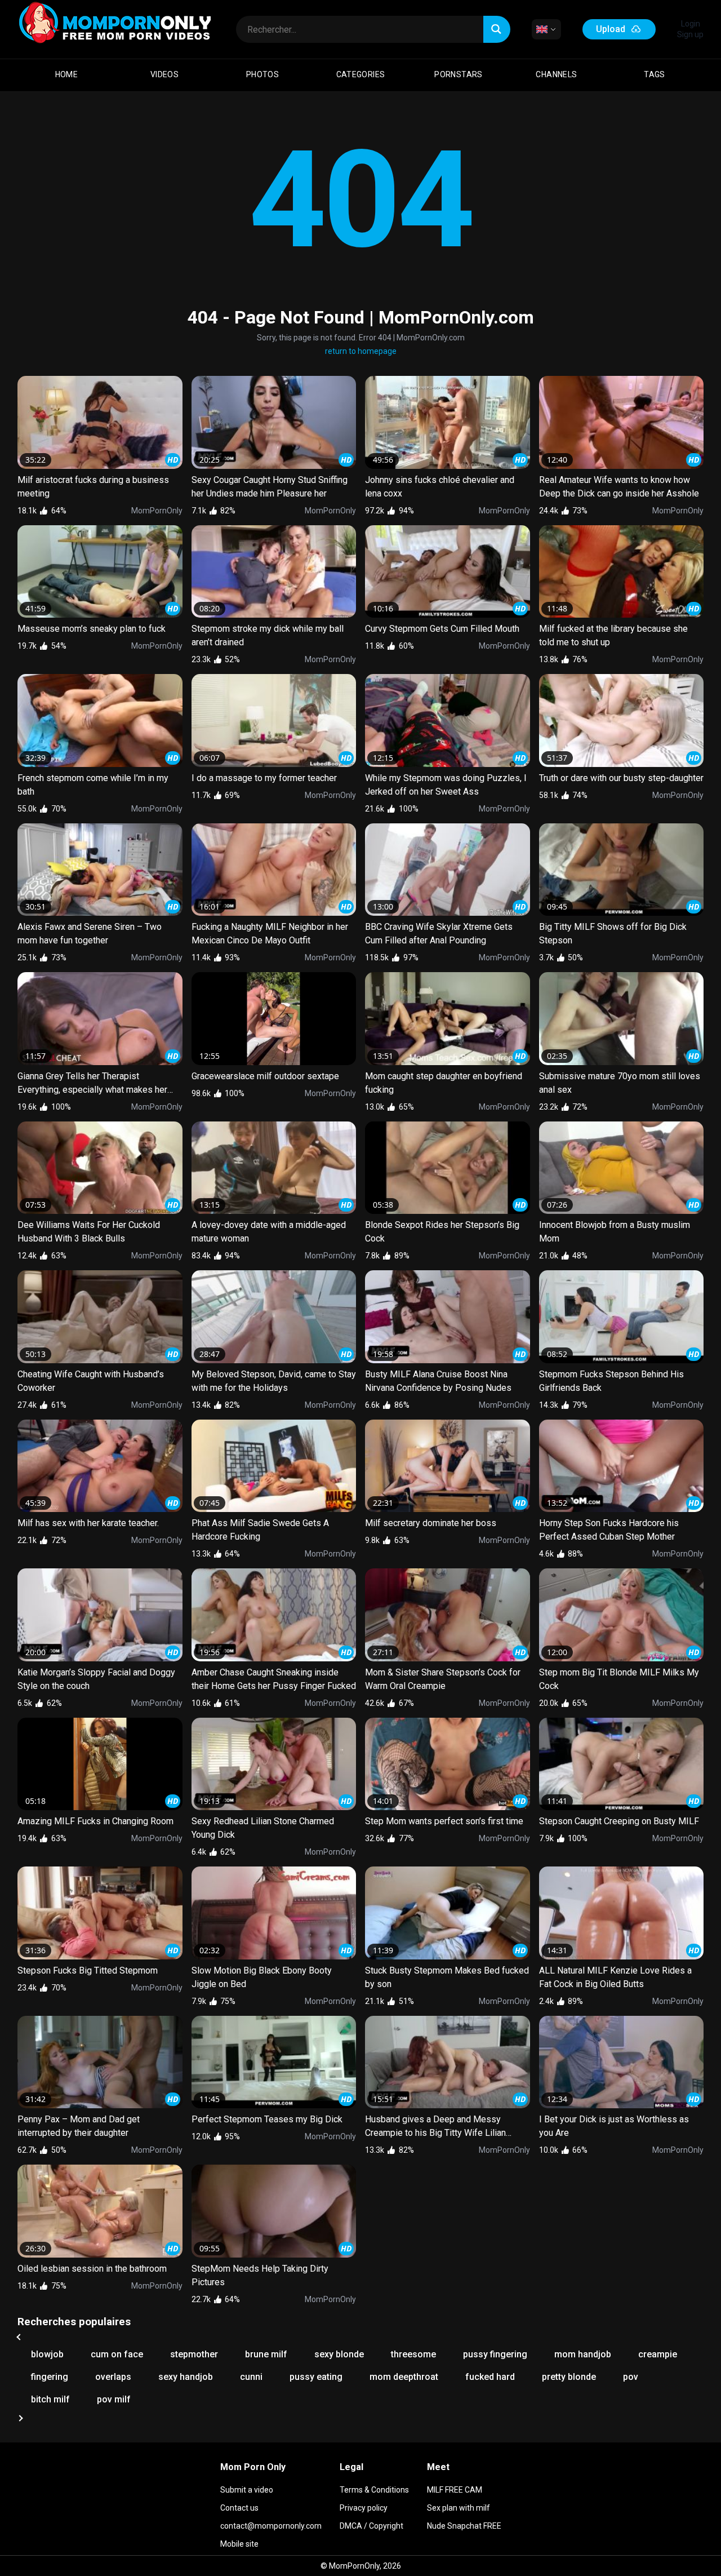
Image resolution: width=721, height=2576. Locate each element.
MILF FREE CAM (455, 2490)
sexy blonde (339, 2354)
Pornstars (459, 74)
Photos (262, 74)
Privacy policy (364, 2508)
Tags (655, 74)
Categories (361, 74)
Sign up (690, 34)
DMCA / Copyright (371, 2526)
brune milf (266, 2354)
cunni (251, 2377)
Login (691, 24)
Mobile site (239, 2544)
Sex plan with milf (459, 2508)
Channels (556, 74)
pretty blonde (569, 2377)
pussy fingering (495, 2354)
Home (67, 74)
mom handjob (583, 2354)
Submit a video (247, 2490)
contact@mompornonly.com (271, 2526)
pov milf (114, 2399)
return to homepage (361, 351)
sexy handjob (186, 2377)
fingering (50, 2377)
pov (631, 2377)
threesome (413, 2354)
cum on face (117, 2354)
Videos (164, 74)
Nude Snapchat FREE (464, 2526)
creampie (658, 2354)
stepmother (194, 2354)
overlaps (113, 2377)
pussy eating (316, 2377)
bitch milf (50, 2399)
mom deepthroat (404, 2377)
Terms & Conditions (374, 2490)
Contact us (239, 2508)
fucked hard (490, 2377)
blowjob (47, 2354)
